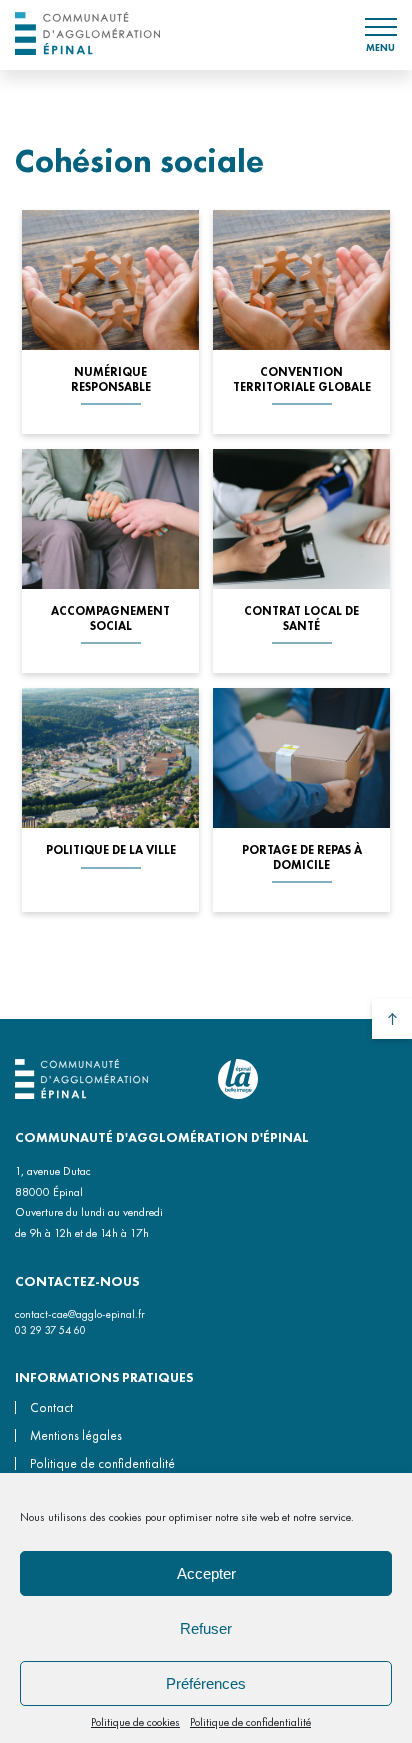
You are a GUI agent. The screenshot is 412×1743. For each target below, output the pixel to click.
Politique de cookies (135, 1722)
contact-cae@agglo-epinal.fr (80, 1314)
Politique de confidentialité (250, 1722)
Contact (51, 1407)
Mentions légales (76, 1435)
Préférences (206, 1683)
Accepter (206, 1573)
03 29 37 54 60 (50, 1330)
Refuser (206, 1628)
